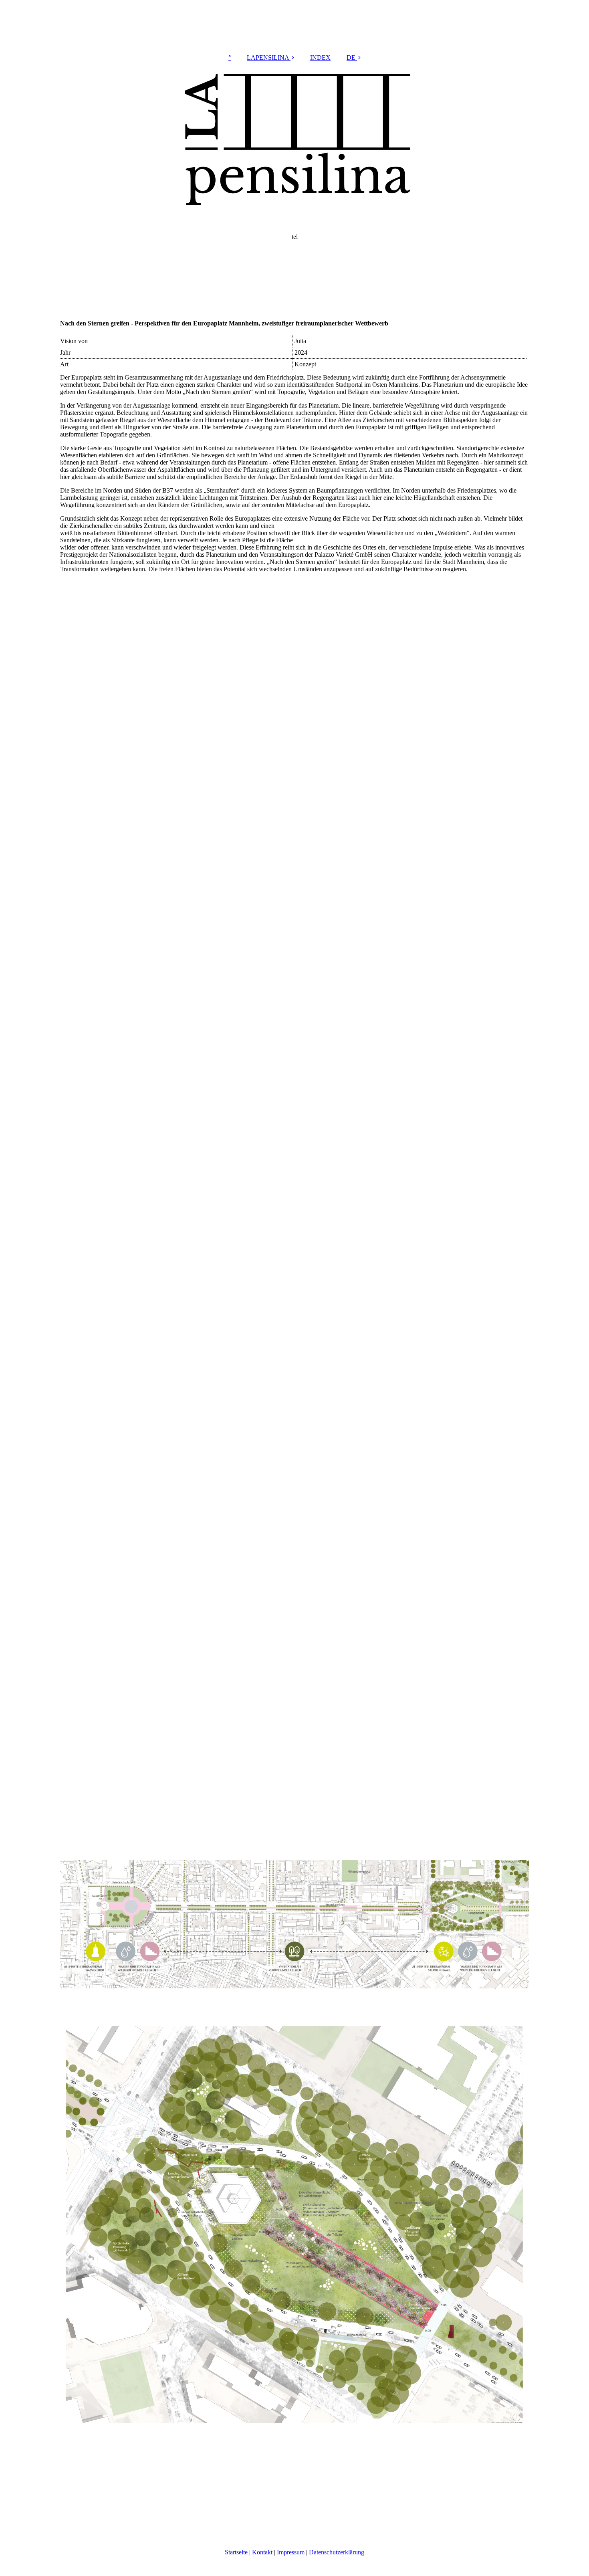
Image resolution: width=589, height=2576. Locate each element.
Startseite (236, 2552)
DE (351, 58)
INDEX (320, 58)
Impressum (291, 2552)
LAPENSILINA (268, 58)
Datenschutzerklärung (337, 2552)
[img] (294, 188)
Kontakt (262, 2552)
